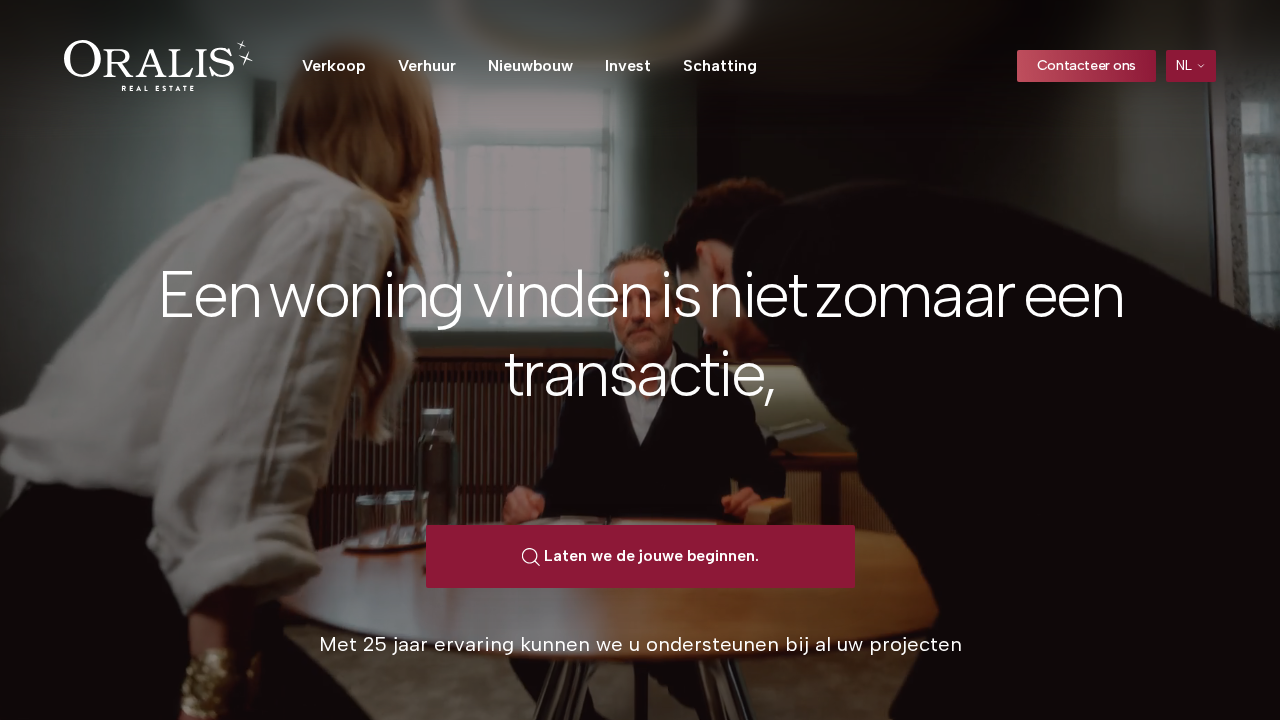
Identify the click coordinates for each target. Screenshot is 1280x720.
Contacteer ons (1086, 65)
